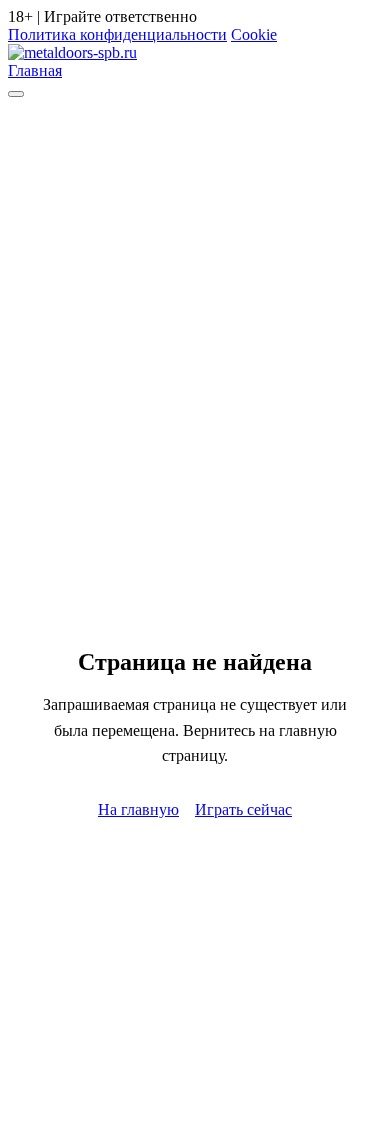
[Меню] (16, 94)
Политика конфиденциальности (117, 34)
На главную (138, 809)
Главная (35, 70)
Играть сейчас (243, 809)
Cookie (254, 34)
